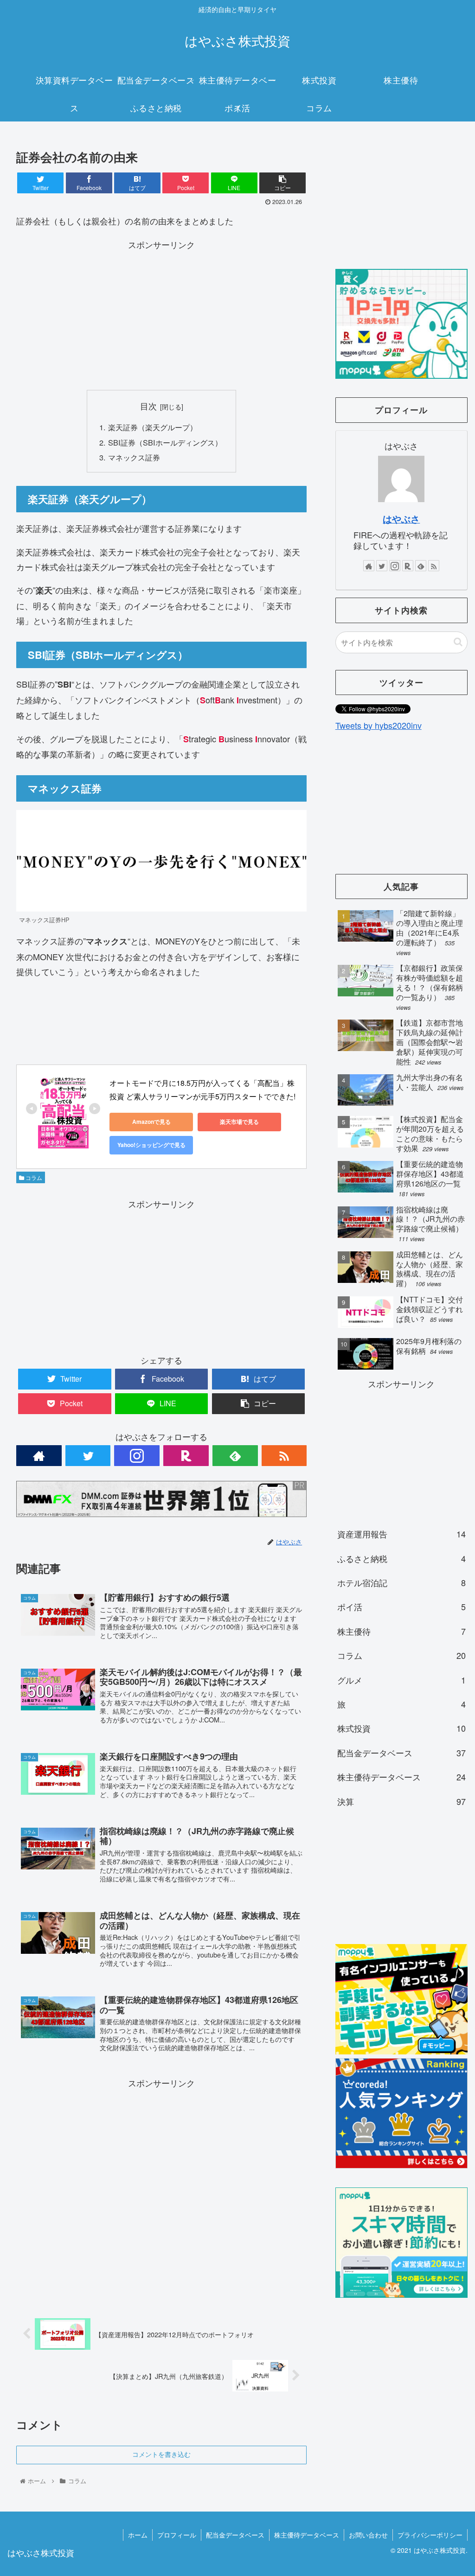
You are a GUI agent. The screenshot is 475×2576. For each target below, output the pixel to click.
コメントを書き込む (161, 2455)
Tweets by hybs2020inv (379, 725)
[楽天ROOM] (186, 1456)
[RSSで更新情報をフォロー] (284, 1456)
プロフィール (177, 2535)
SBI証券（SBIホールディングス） (165, 442)
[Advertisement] (161, 317)
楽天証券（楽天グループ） (153, 427)
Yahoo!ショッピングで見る (151, 1145)
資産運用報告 (401, 1534)
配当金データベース (401, 1753)
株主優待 (401, 1631)
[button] (458, 642)
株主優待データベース (401, 1777)
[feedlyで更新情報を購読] (235, 1456)
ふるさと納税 (401, 1558)
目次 (148, 406)
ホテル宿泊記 (401, 1582)
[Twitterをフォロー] (88, 1456)
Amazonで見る (151, 1122)
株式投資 (401, 1728)
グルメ (401, 1680)
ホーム (138, 2535)
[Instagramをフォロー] (137, 1456)
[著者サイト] (39, 1456)
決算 (401, 1801)
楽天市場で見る (239, 1122)
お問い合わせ (368, 2535)
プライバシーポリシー (430, 2535)
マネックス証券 (134, 457)
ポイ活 (401, 1607)
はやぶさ (401, 519)
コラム (33, 1177)
